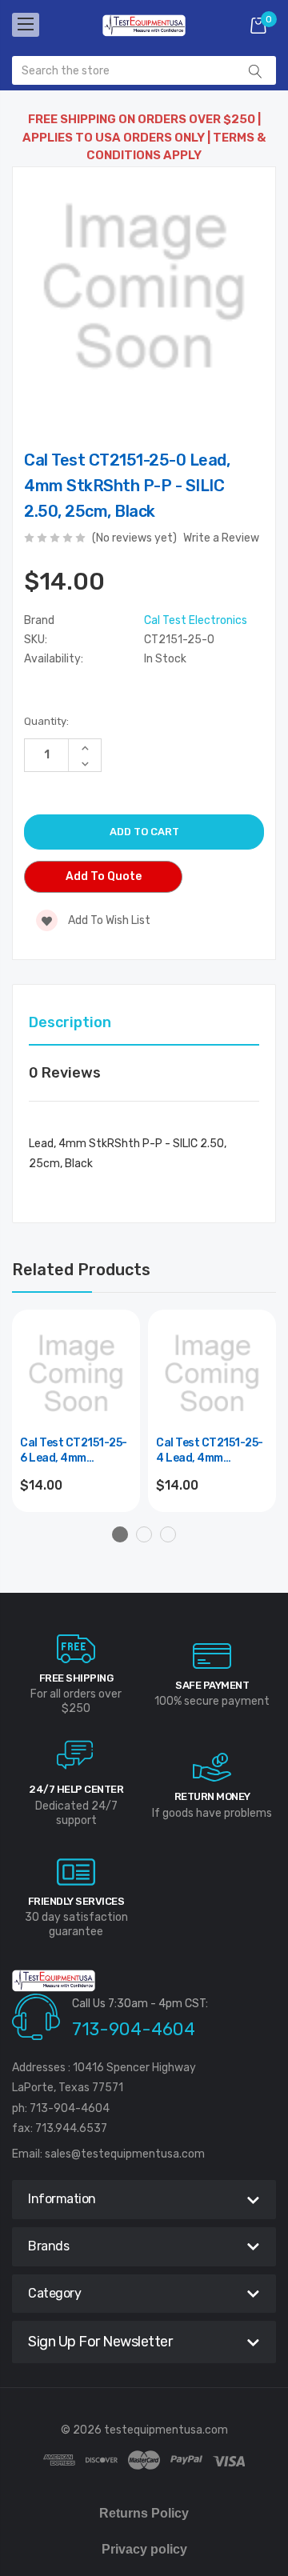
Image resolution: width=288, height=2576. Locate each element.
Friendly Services (76, 1901)
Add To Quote (104, 876)
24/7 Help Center (76, 1789)
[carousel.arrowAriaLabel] (76, 1649)
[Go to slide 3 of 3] (168, 1534)
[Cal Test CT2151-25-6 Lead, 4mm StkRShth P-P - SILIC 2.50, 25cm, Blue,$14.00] (76, 1374)
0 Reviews (65, 1073)
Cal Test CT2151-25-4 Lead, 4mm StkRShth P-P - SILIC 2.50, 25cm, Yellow (210, 1452)
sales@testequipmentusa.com (125, 2154)
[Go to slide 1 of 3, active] (120, 1534)
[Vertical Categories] (26, 25)
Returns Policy (144, 2513)
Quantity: (46, 721)
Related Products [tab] (81, 1270)
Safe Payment (212, 1685)
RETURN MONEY (212, 1796)
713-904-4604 (134, 2029)
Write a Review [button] (221, 538)
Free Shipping (76, 1678)
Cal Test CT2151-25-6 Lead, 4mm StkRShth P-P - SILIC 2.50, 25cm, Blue (74, 1452)
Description (70, 1022)
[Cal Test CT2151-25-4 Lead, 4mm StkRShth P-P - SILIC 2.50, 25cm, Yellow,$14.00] (212, 1374)
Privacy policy (144, 2549)
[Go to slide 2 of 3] (144, 1534)
